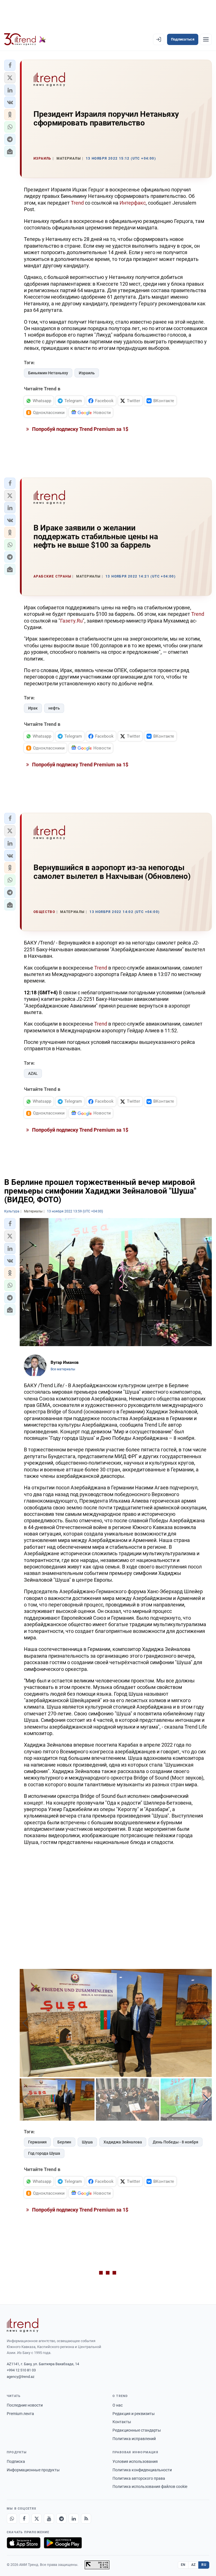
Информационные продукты (33, 2470)
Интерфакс (133, 203)
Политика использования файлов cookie (150, 2487)
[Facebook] (24, 2519)
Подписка (16, 2461)
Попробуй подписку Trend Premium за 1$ (80, 429)
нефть (54, 708)
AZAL (33, 1073)
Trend (77, 203)
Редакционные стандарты (137, 2430)
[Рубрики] (206, 39)
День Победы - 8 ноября (175, 2142)
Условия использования (135, 2461)
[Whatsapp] (12, 2519)
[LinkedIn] (74, 2519)
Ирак (33, 708)
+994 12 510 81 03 (21, 2370)
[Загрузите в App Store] (24, 2543)
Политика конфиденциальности (142, 2470)
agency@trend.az (21, 2377)
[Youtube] (49, 2519)
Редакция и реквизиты (134, 2414)
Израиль (87, 373)
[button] (10, 65)
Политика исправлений (134, 2439)
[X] (37, 2519)
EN (183, 2565)
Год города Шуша (44, 2153)
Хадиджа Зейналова (123, 2142)
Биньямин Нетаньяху (48, 373)
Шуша (87, 2142)
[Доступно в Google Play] (63, 2543)
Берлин (64, 2142)
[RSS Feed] (86, 2519)
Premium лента (20, 2414)
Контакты (122, 2422)
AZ (193, 2565)
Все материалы (63, 1369)
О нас (118, 2405)
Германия (37, 2142)
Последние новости (25, 2405)
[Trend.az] (25, 39)
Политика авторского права (139, 2478)
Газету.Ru (71, 621)
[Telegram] (61, 2519)
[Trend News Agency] (22, 2325)
